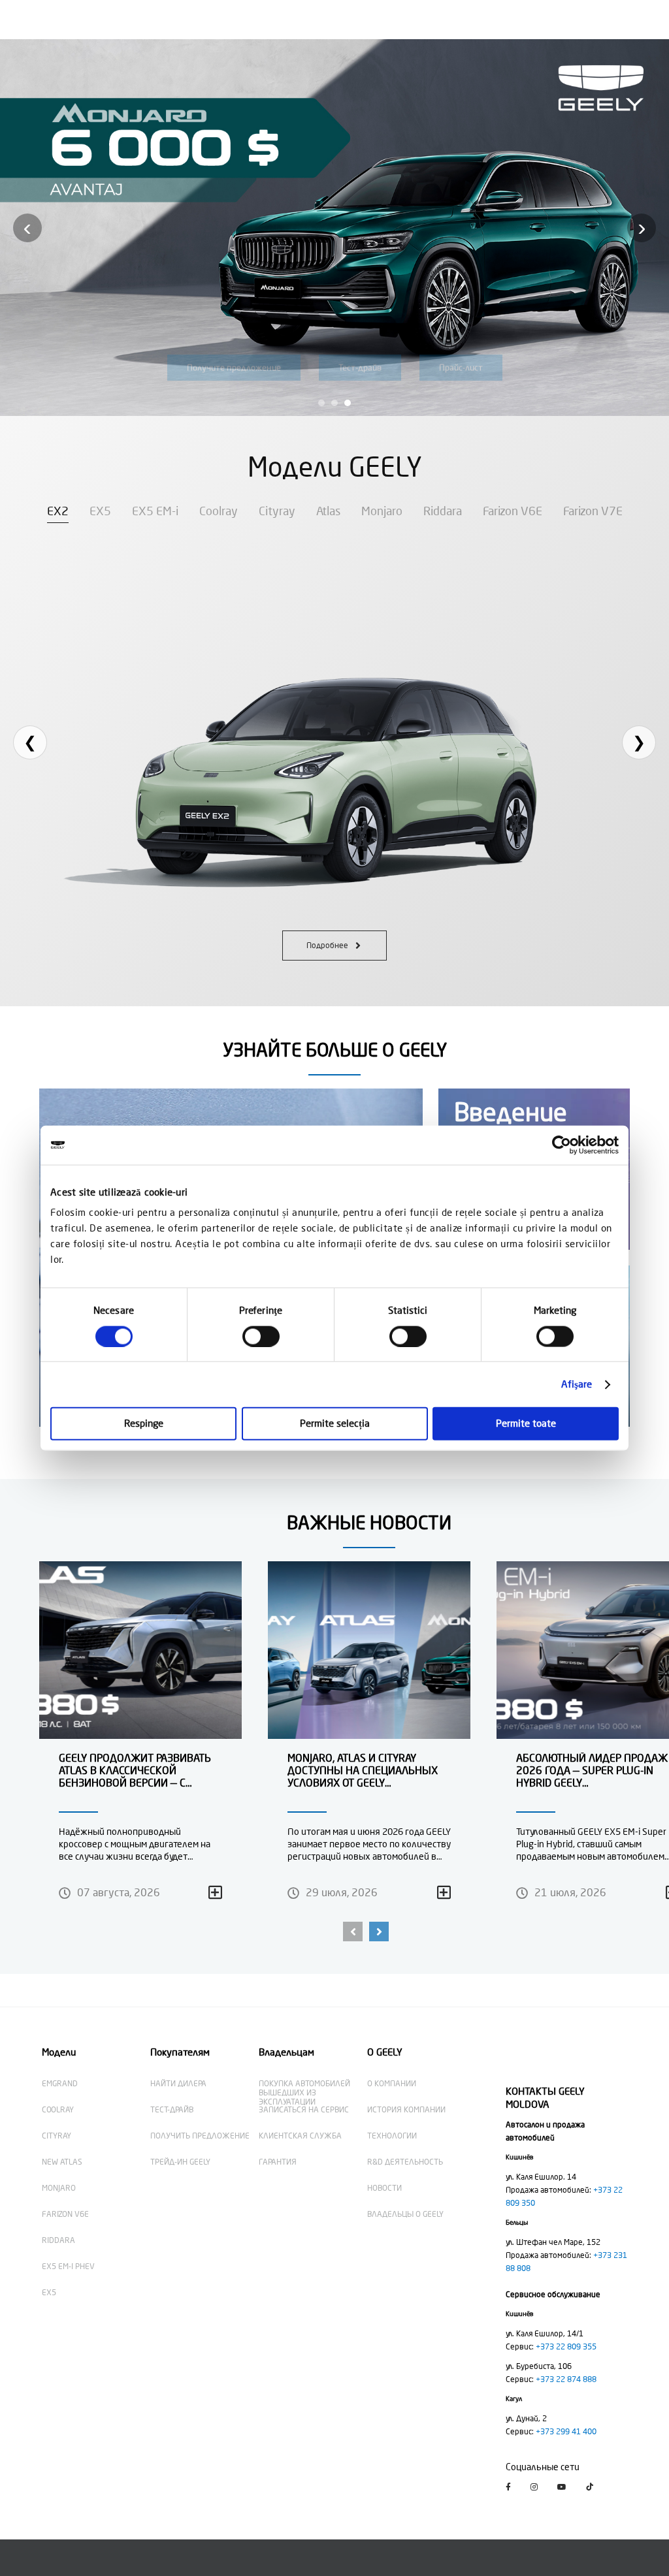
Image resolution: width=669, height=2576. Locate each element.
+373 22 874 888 (566, 2379)
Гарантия (278, 2162)
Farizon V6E (513, 511)
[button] (353, 1932)
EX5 (100, 511)
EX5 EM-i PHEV (68, 2266)
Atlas (328, 511)
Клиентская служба (300, 2136)
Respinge (144, 1424)
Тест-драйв (172, 2110)
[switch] (261, 1336)
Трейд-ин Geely (180, 2162)
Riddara (443, 511)
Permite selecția (335, 1424)
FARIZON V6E (65, 2214)
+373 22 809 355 (566, 2347)
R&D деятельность (405, 2162)
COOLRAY (58, 2110)
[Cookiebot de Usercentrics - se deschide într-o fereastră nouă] (562, 1145)
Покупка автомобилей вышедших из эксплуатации (304, 2093)
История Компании (406, 2110)
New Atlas (62, 2162)
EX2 (58, 511)
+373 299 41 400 (566, 2432)
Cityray (277, 511)
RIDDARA (58, 2240)
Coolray (219, 511)
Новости (384, 2188)
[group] (140, 1741)
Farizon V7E (593, 511)
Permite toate (526, 1424)
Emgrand (60, 2084)
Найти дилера (178, 2084)
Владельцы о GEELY (405, 2214)
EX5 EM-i (155, 511)
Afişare (577, 1384)
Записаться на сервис (304, 2110)
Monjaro (382, 511)
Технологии (392, 2136)
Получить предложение (200, 2136)
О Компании (392, 2084)
